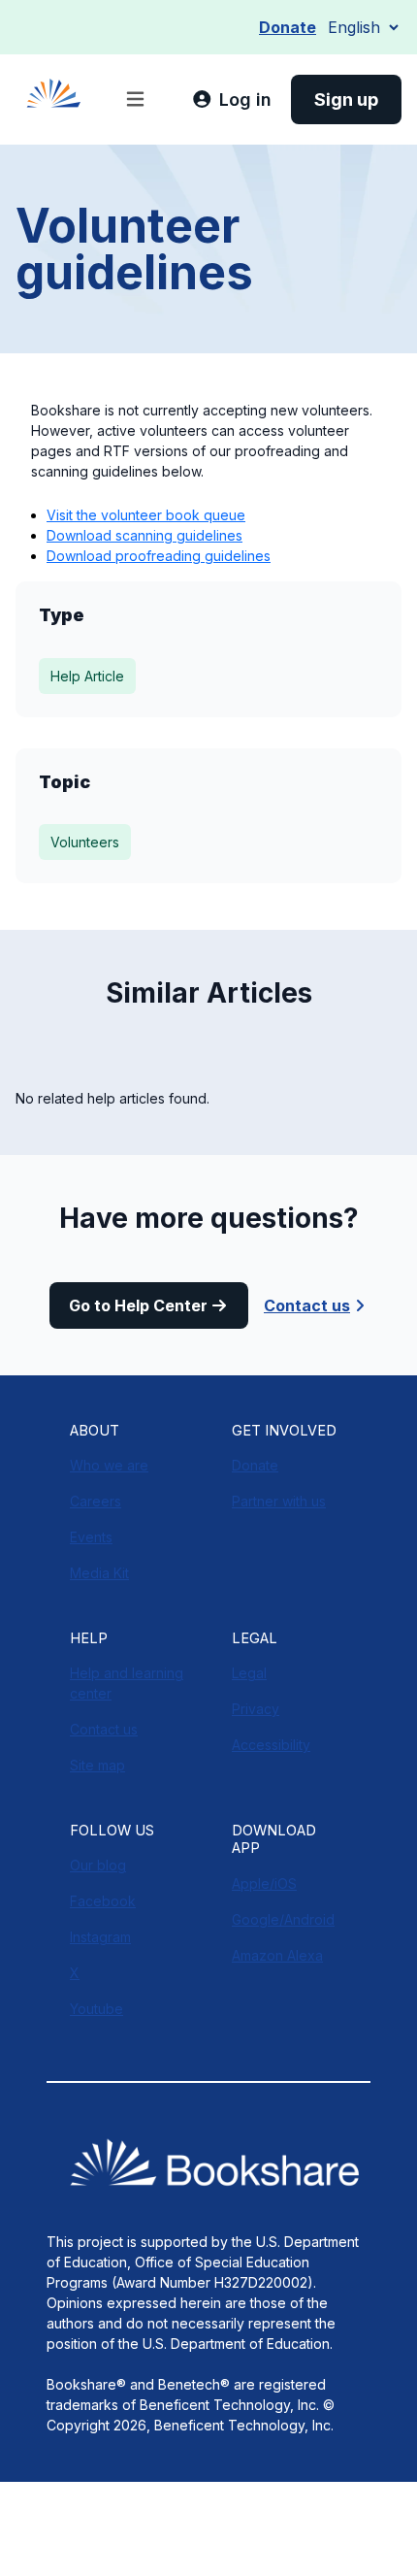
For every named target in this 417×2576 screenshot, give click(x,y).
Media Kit (99, 1573)
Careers (96, 1501)
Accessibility (271, 1745)
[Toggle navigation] (135, 99)
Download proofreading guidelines (159, 556)
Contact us (307, 1305)
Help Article (87, 676)
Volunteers (85, 842)
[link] (232, 99)
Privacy (256, 1709)
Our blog (98, 1865)
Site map (97, 1765)
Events (91, 1537)
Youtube (96, 2009)
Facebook (103, 1901)
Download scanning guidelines (144, 535)
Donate (288, 27)
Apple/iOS (264, 1883)
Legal (249, 1673)
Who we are (109, 1465)
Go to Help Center (138, 1305)
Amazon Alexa (277, 1955)
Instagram (100, 1937)
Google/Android (283, 1919)
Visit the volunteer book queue (146, 515)
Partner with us (279, 1501)
